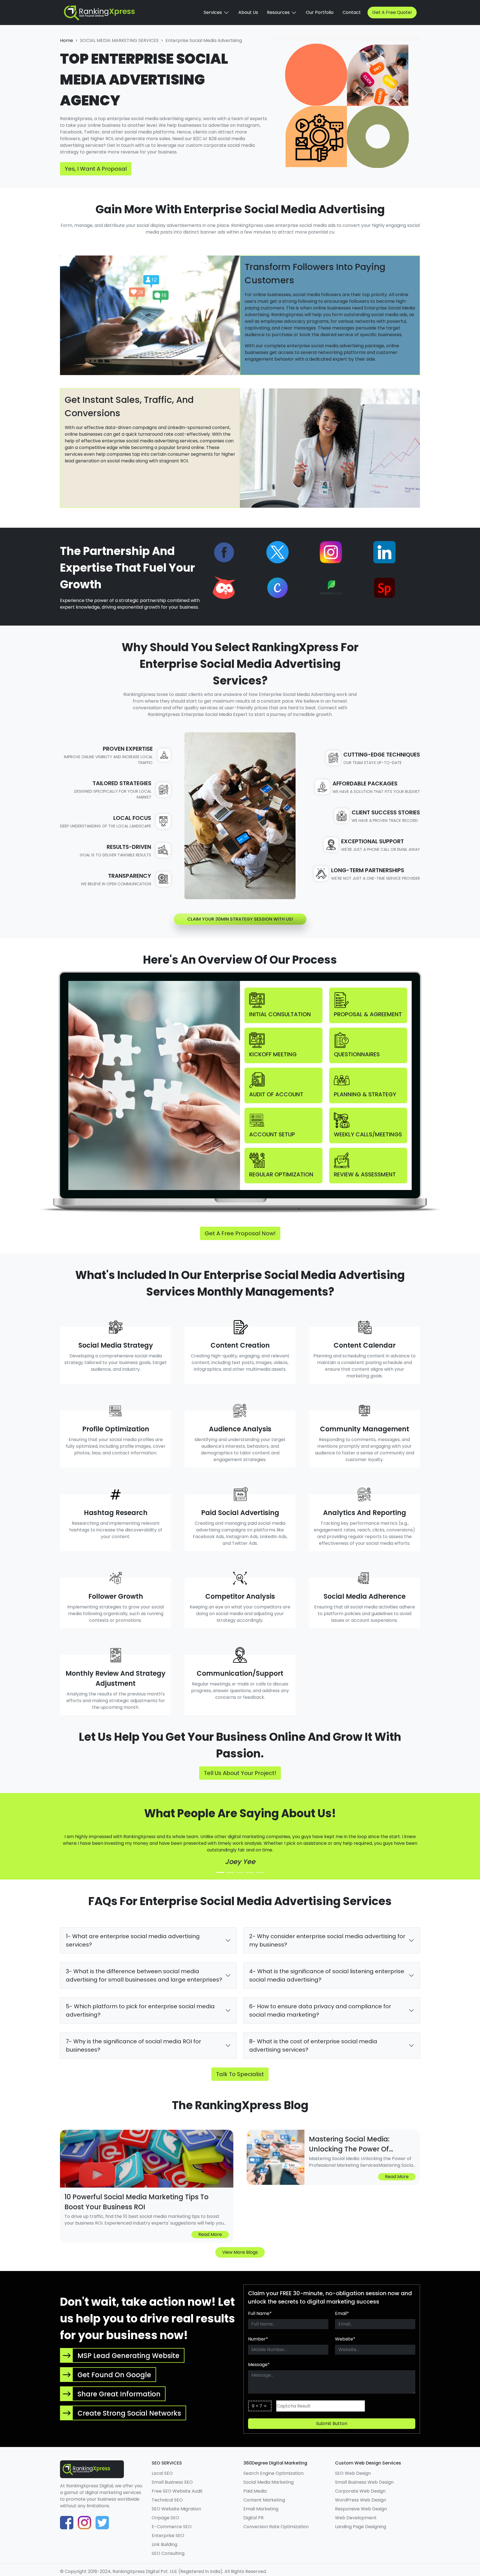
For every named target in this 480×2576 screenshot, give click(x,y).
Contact (352, 12)
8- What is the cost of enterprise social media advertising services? (313, 2046)
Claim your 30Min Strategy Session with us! (240, 919)
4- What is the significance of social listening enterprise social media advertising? (327, 1975)
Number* (258, 2339)
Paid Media (255, 2491)
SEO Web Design (353, 2473)
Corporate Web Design (360, 2491)
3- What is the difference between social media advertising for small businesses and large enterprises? (144, 1975)
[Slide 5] (260, 1872)
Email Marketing (261, 2509)
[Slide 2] (230, 1872)
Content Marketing (264, 2500)
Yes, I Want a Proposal (96, 169)
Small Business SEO (172, 2482)
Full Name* (260, 2313)
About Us (248, 12)
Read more (210, 2234)
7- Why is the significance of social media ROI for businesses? (133, 2046)
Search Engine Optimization (273, 2473)
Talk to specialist (240, 2074)
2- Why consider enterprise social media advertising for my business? (327, 1940)
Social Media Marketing (268, 2482)
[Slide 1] (220, 1872)
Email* (342, 2313)
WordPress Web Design (361, 2500)
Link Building (164, 2544)
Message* (259, 2365)
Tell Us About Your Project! (240, 1773)
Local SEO (162, 2473)
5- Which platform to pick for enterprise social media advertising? (140, 2010)
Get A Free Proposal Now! (240, 1233)
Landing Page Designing (361, 2527)
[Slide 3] (240, 1872)
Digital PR (253, 2518)
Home (67, 40)
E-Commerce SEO (172, 2527)
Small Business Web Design (364, 2482)
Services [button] (213, 12)
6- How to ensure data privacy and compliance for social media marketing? (320, 2010)
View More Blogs (240, 2252)
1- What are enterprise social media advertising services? (133, 1940)
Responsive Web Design (361, 2509)
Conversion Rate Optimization (276, 2527)
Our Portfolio (320, 12)
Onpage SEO (165, 2518)
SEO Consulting (168, 2553)
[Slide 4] (250, 1872)
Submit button (332, 2423)
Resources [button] (279, 12)
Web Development (356, 2518)
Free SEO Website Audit (177, 2491)
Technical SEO (167, 2500)
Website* (345, 2339)
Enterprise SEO (168, 2536)
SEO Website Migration (176, 2509)
